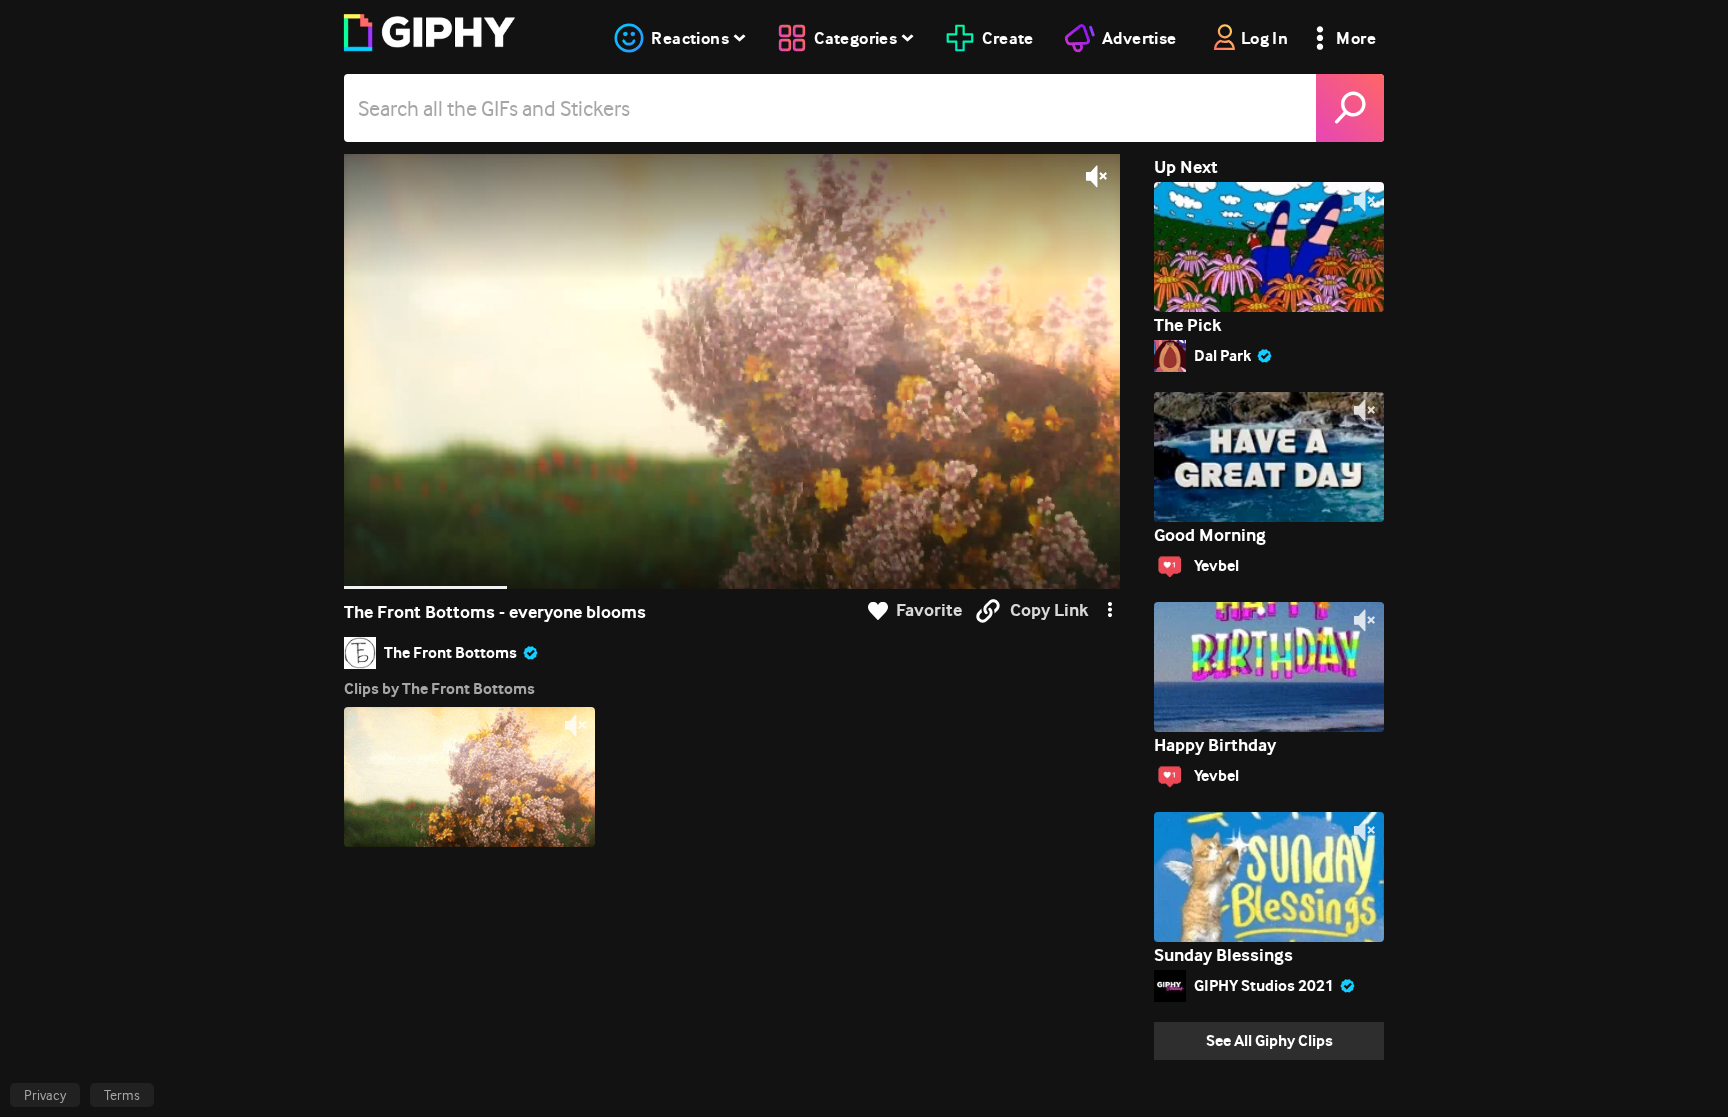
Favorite (929, 610)
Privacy (45, 1095)
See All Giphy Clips (1269, 1040)
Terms (122, 1095)
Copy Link (1049, 610)
